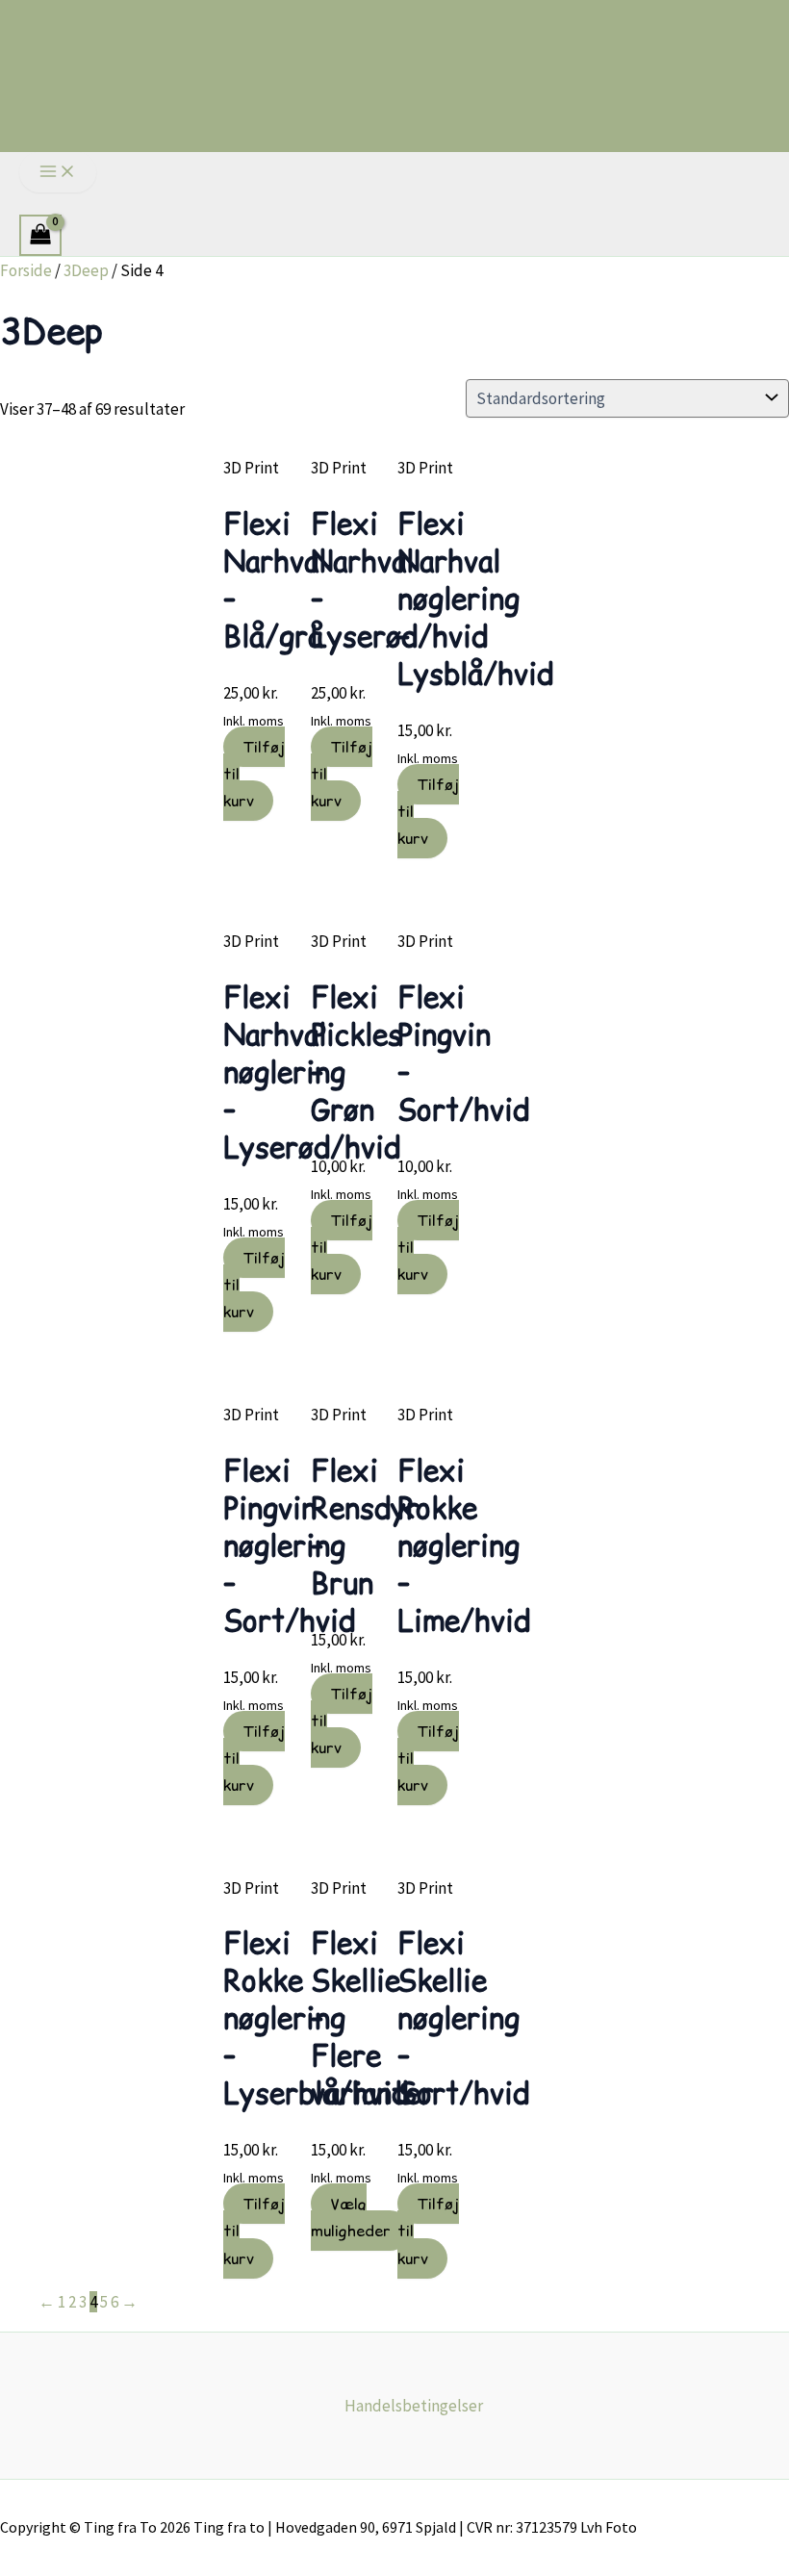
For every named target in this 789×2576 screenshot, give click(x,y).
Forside (26, 270)
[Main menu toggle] (58, 172)
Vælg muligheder (351, 2217)
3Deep (86, 270)
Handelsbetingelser (414, 2406)
